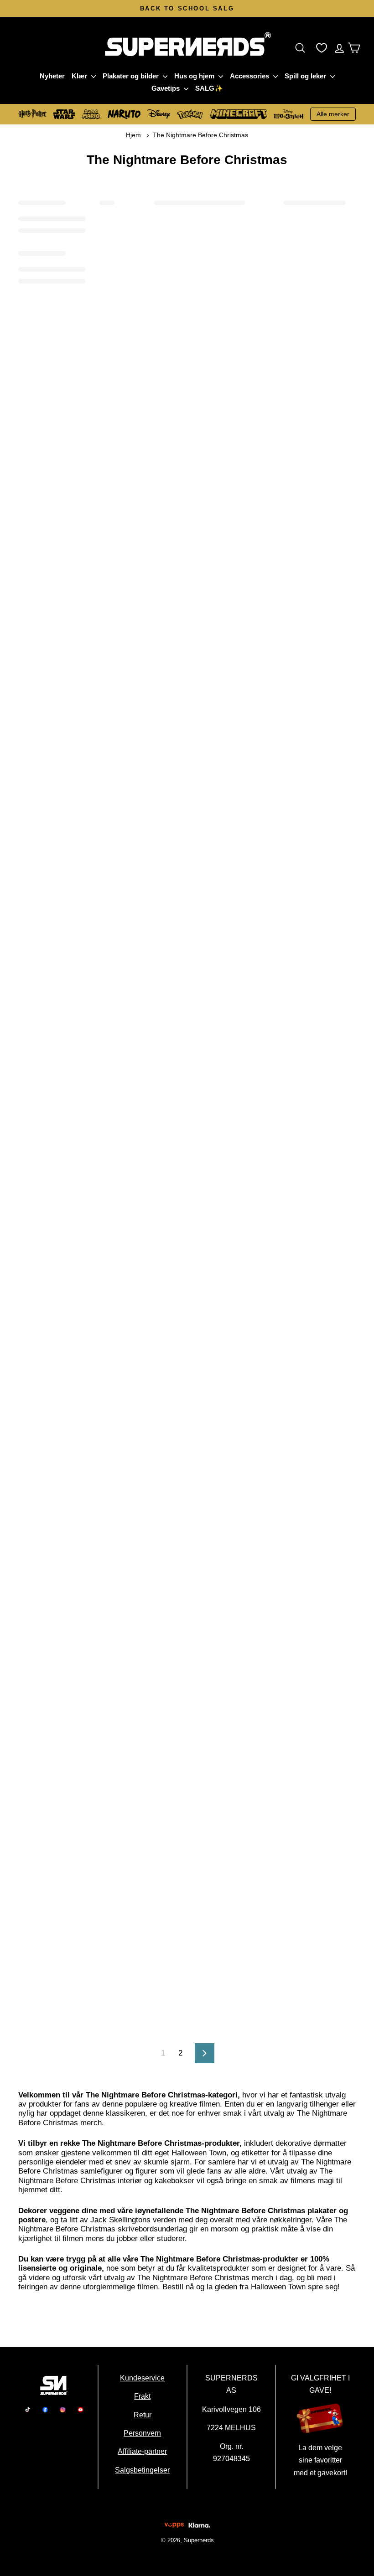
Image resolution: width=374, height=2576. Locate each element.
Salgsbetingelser (143, 2469)
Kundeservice (143, 2378)
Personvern (143, 2433)
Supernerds (198, 2540)
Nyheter (52, 76)
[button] (302, 48)
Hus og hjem (195, 76)
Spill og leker (306, 76)
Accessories (250, 76)
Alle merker (333, 114)
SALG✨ (209, 88)
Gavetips (166, 88)
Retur (143, 2414)
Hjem (133, 135)
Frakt (143, 2396)
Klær (80, 76)
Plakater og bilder (132, 76)
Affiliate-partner (143, 2451)
